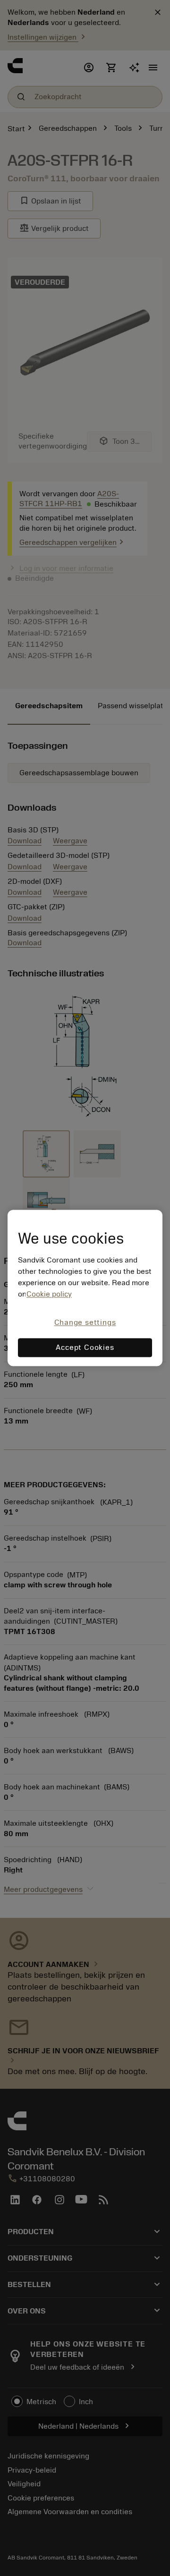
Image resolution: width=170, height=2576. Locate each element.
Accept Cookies (85, 1348)
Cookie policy (49, 1294)
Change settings (85, 1322)
